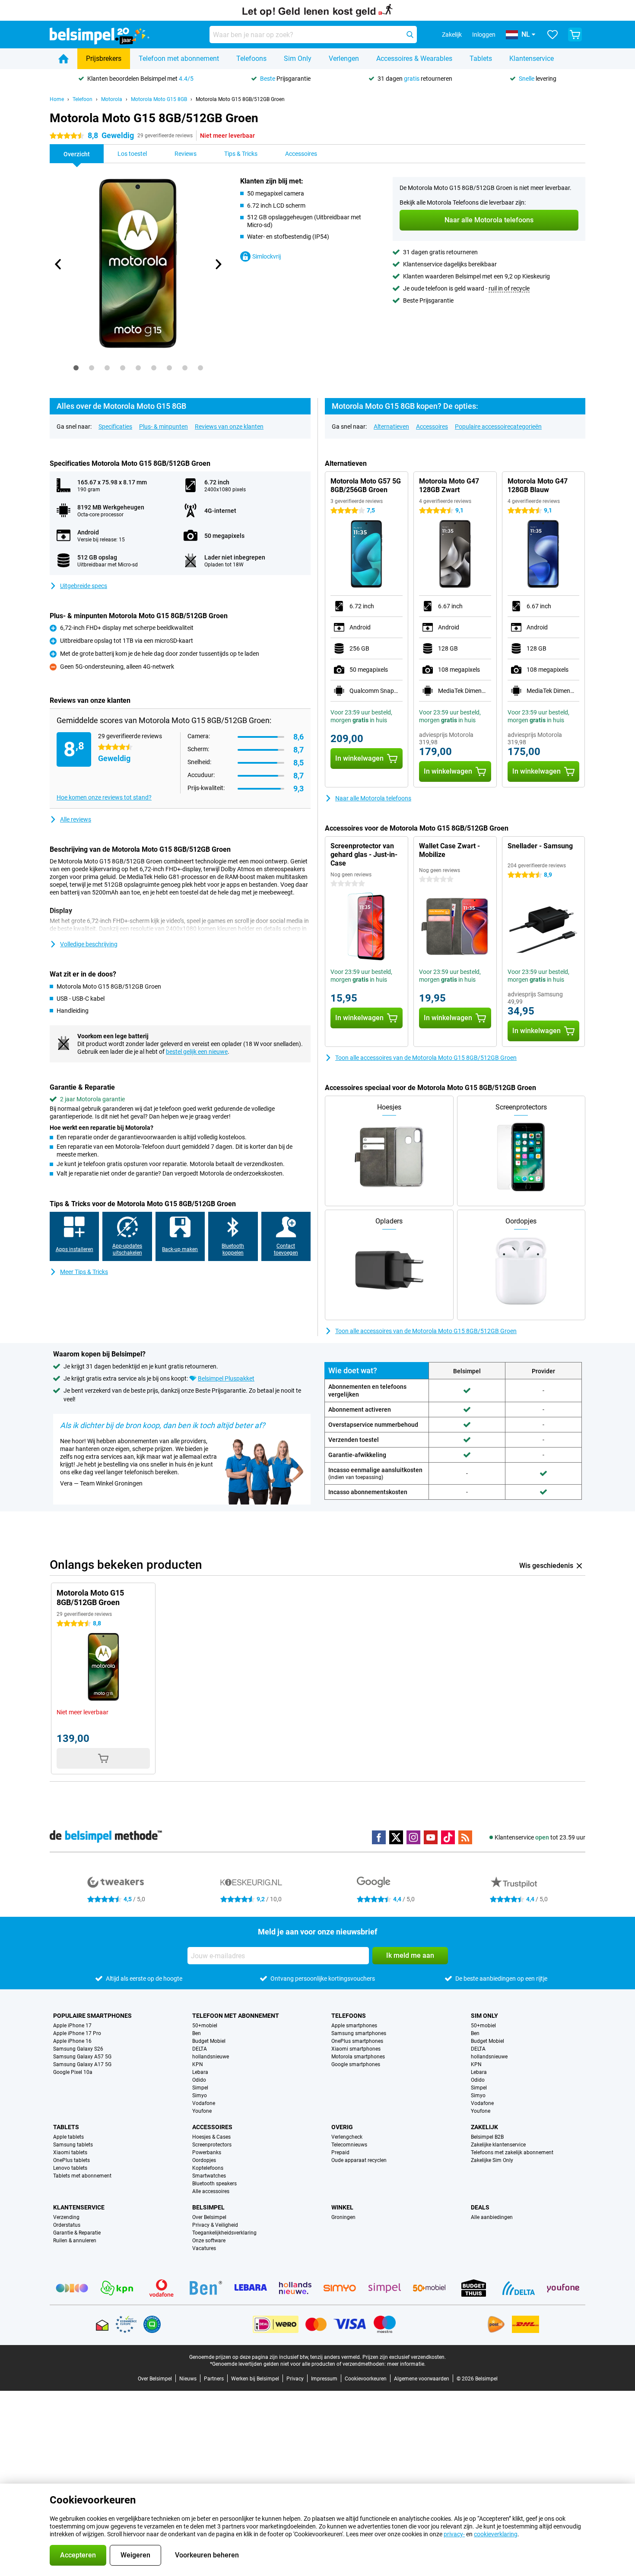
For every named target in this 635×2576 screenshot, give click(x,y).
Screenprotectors (212, 2145)
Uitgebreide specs (84, 586)
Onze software (209, 2241)
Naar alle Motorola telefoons (373, 798)
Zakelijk (484, 2127)
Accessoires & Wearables (414, 58)
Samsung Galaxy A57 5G (82, 2057)
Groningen (343, 2217)
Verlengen (344, 58)
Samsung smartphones (359, 2033)
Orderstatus (67, 2225)
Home (57, 99)
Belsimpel (208, 2207)
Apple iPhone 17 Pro (77, 2033)
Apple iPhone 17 (72, 2026)
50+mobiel (205, 2026)
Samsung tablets (73, 2145)
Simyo (200, 2096)
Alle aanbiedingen (492, 2217)
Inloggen (484, 35)
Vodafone (204, 2103)
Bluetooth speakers (214, 2184)
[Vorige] (58, 264)
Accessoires (432, 427)
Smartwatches (209, 2176)
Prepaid (340, 2152)
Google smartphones (356, 2064)
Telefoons (251, 58)
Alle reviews (76, 819)
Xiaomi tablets (70, 2152)
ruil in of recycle (509, 288)
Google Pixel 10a (73, 2072)
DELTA (200, 2049)
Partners (214, 2379)
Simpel (200, 2088)
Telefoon (83, 99)
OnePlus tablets (71, 2160)
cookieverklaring (496, 2534)
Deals (480, 2207)
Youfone (202, 2111)
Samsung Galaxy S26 (78, 2049)
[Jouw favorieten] (552, 35)
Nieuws (188, 2379)
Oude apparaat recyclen (359, 2160)
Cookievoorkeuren (366, 2379)
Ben (197, 2033)
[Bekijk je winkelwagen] (575, 35)
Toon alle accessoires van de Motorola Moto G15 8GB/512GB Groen (426, 1058)
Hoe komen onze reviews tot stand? (104, 797)
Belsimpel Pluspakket (226, 1378)
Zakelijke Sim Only (492, 2160)
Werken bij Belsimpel (255, 2379)
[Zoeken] (410, 35)
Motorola (112, 99)
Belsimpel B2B (487, 2137)
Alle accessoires (211, 2191)
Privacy (295, 2379)
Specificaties (115, 427)
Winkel (342, 2207)
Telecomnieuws (349, 2145)
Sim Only (298, 58)
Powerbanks (207, 2152)
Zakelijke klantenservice (498, 2145)
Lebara (200, 2072)
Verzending (66, 2217)
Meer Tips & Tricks (84, 1272)
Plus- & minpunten (164, 427)
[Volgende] (218, 264)
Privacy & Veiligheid (215, 2225)
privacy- (454, 2534)
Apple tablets (68, 2137)
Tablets (481, 58)
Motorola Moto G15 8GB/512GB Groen (240, 99)
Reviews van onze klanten (229, 427)
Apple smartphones (354, 2026)
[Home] (63, 59)
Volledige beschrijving (89, 944)
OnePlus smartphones (357, 2041)
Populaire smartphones (92, 2016)
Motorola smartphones (358, 2057)
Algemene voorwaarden (422, 2379)
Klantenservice (532, 58)
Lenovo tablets (70, 2168)
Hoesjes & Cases (211, 2137)
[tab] (76, 368)
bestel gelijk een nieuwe (197, 1052)
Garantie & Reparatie (77, 2233)
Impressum (324, 2379)
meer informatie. (406, 2364)
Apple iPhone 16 (72, 2041)
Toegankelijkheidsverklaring (224, 2233)
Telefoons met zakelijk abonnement (512, 2152)
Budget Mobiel (209, 2041)
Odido (199, 2080)
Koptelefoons (208, 2168)
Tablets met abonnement (82, 2176)
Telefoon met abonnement (179, 58)
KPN (198, 2064)
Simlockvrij (267, 256)
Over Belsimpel (209, 2217)
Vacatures (204, 2248)
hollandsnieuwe (211, 2057)
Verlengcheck (347, 2137)
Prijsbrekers (104, 58)
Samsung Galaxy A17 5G (82, 2064)
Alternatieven (391, 427)
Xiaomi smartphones (356, 2049)
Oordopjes (204, 2160)
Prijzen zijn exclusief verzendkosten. (404, 2357)
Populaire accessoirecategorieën (498, 427)
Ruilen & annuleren (75, 2241)
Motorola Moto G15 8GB (159, 99)
